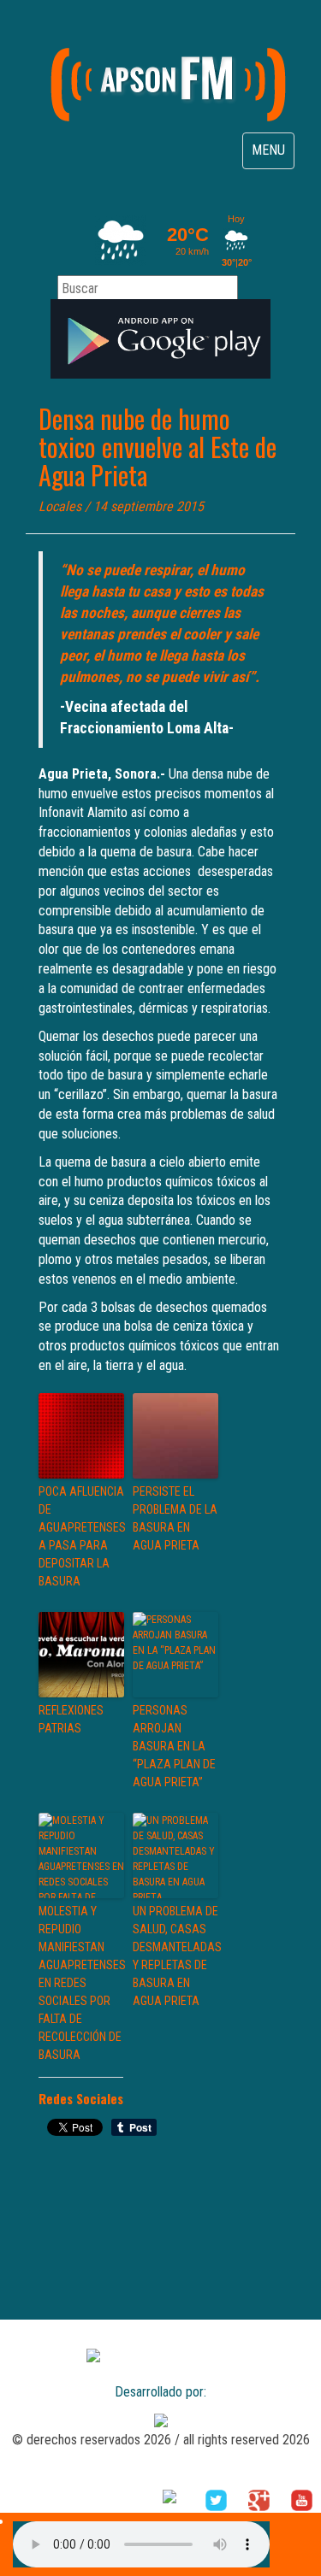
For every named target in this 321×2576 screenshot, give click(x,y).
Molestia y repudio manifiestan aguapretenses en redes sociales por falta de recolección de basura (81, 1983)
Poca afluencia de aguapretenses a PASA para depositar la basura (81, 1536)
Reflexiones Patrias (71, 1719)
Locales (60, 506)
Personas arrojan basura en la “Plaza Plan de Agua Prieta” (174, 1746)
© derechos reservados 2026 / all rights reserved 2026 (161, 2440)
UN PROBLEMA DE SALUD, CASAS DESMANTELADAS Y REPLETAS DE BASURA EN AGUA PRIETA (175, 1956)
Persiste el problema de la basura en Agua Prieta (175, 1518)
